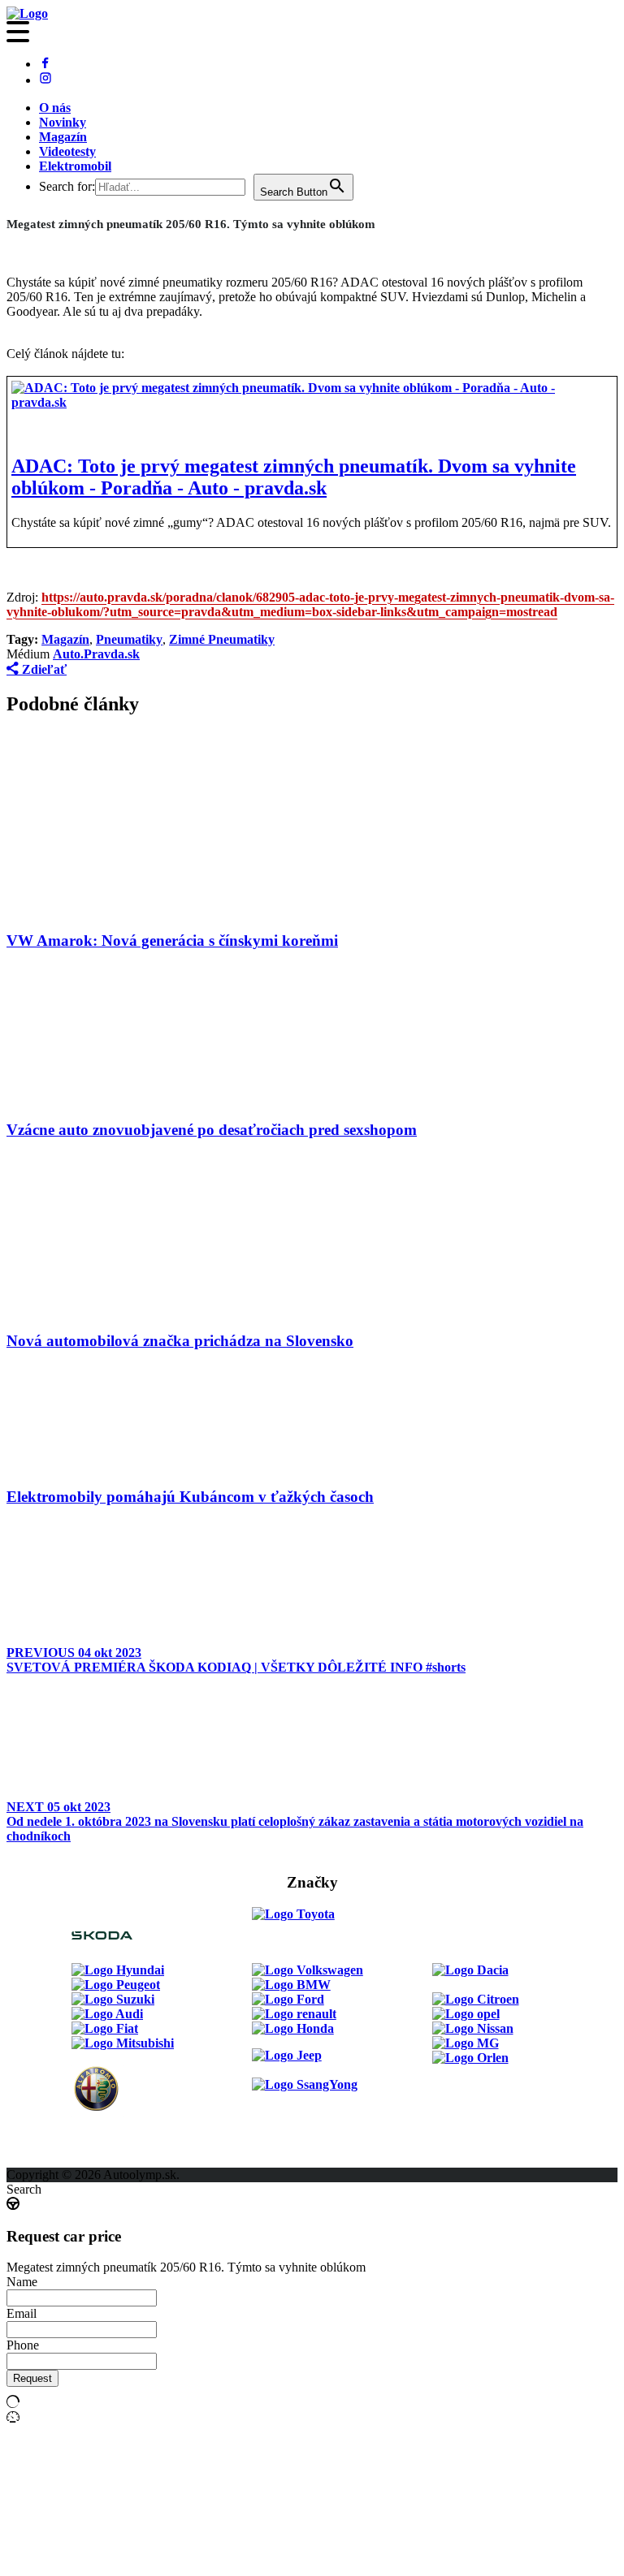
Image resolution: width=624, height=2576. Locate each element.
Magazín (63, 137)
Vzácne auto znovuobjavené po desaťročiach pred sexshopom (212, 1130)
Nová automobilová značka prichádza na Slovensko (180, 1341)
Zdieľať (43, 669)
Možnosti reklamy (301, 2101)
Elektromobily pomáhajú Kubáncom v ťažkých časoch (190, 1497)
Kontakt (29, 2131)
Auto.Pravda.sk (96, 654)
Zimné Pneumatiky (222, 639)
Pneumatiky (129, 639)
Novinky (63, 122)
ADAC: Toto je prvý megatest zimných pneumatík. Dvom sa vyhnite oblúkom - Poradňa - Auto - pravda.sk (294, 477)
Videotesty (67, 151)
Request (32, 2378)
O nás (55, 108)
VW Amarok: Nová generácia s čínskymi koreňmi (172, 941)
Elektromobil (75, 166)
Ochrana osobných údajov (79, 2160)
